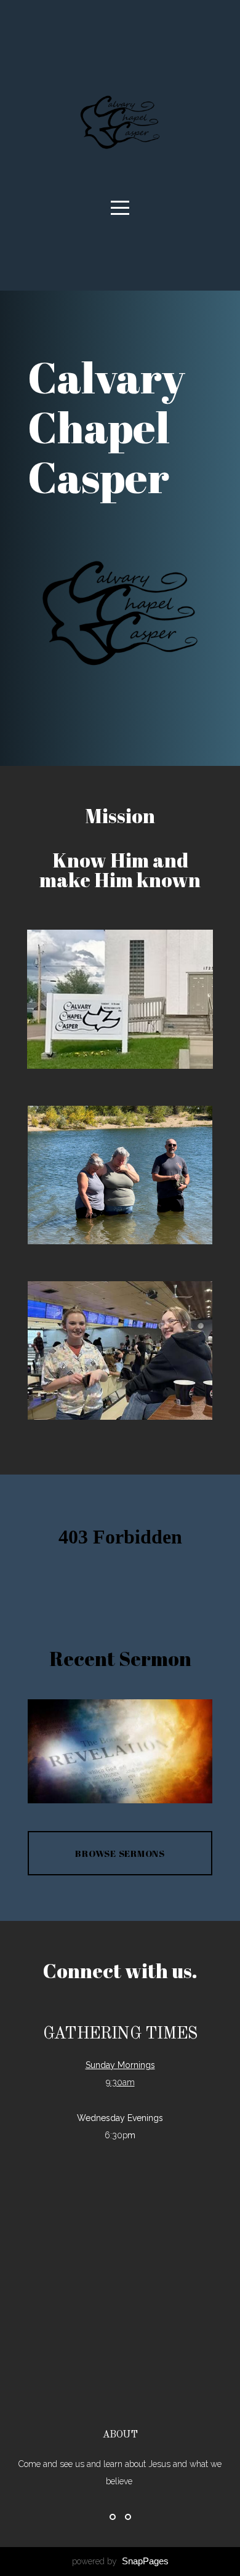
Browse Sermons (120, 1853)
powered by (120, 2561)
